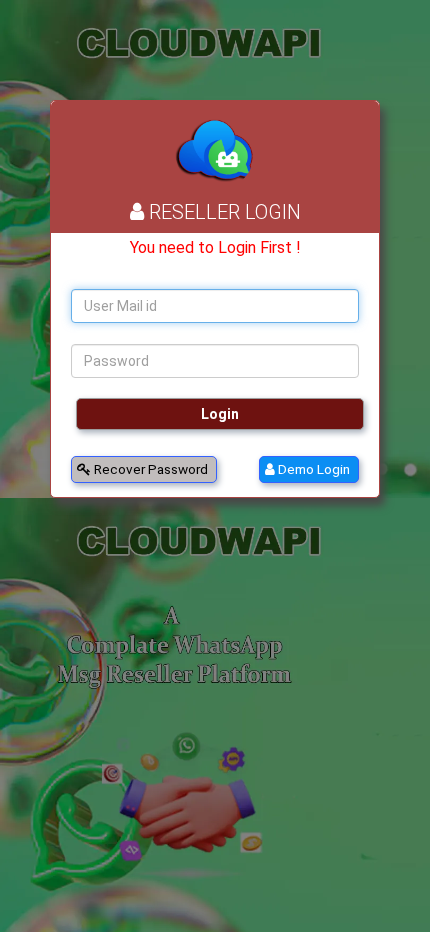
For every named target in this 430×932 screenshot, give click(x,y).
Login (220, 414)
